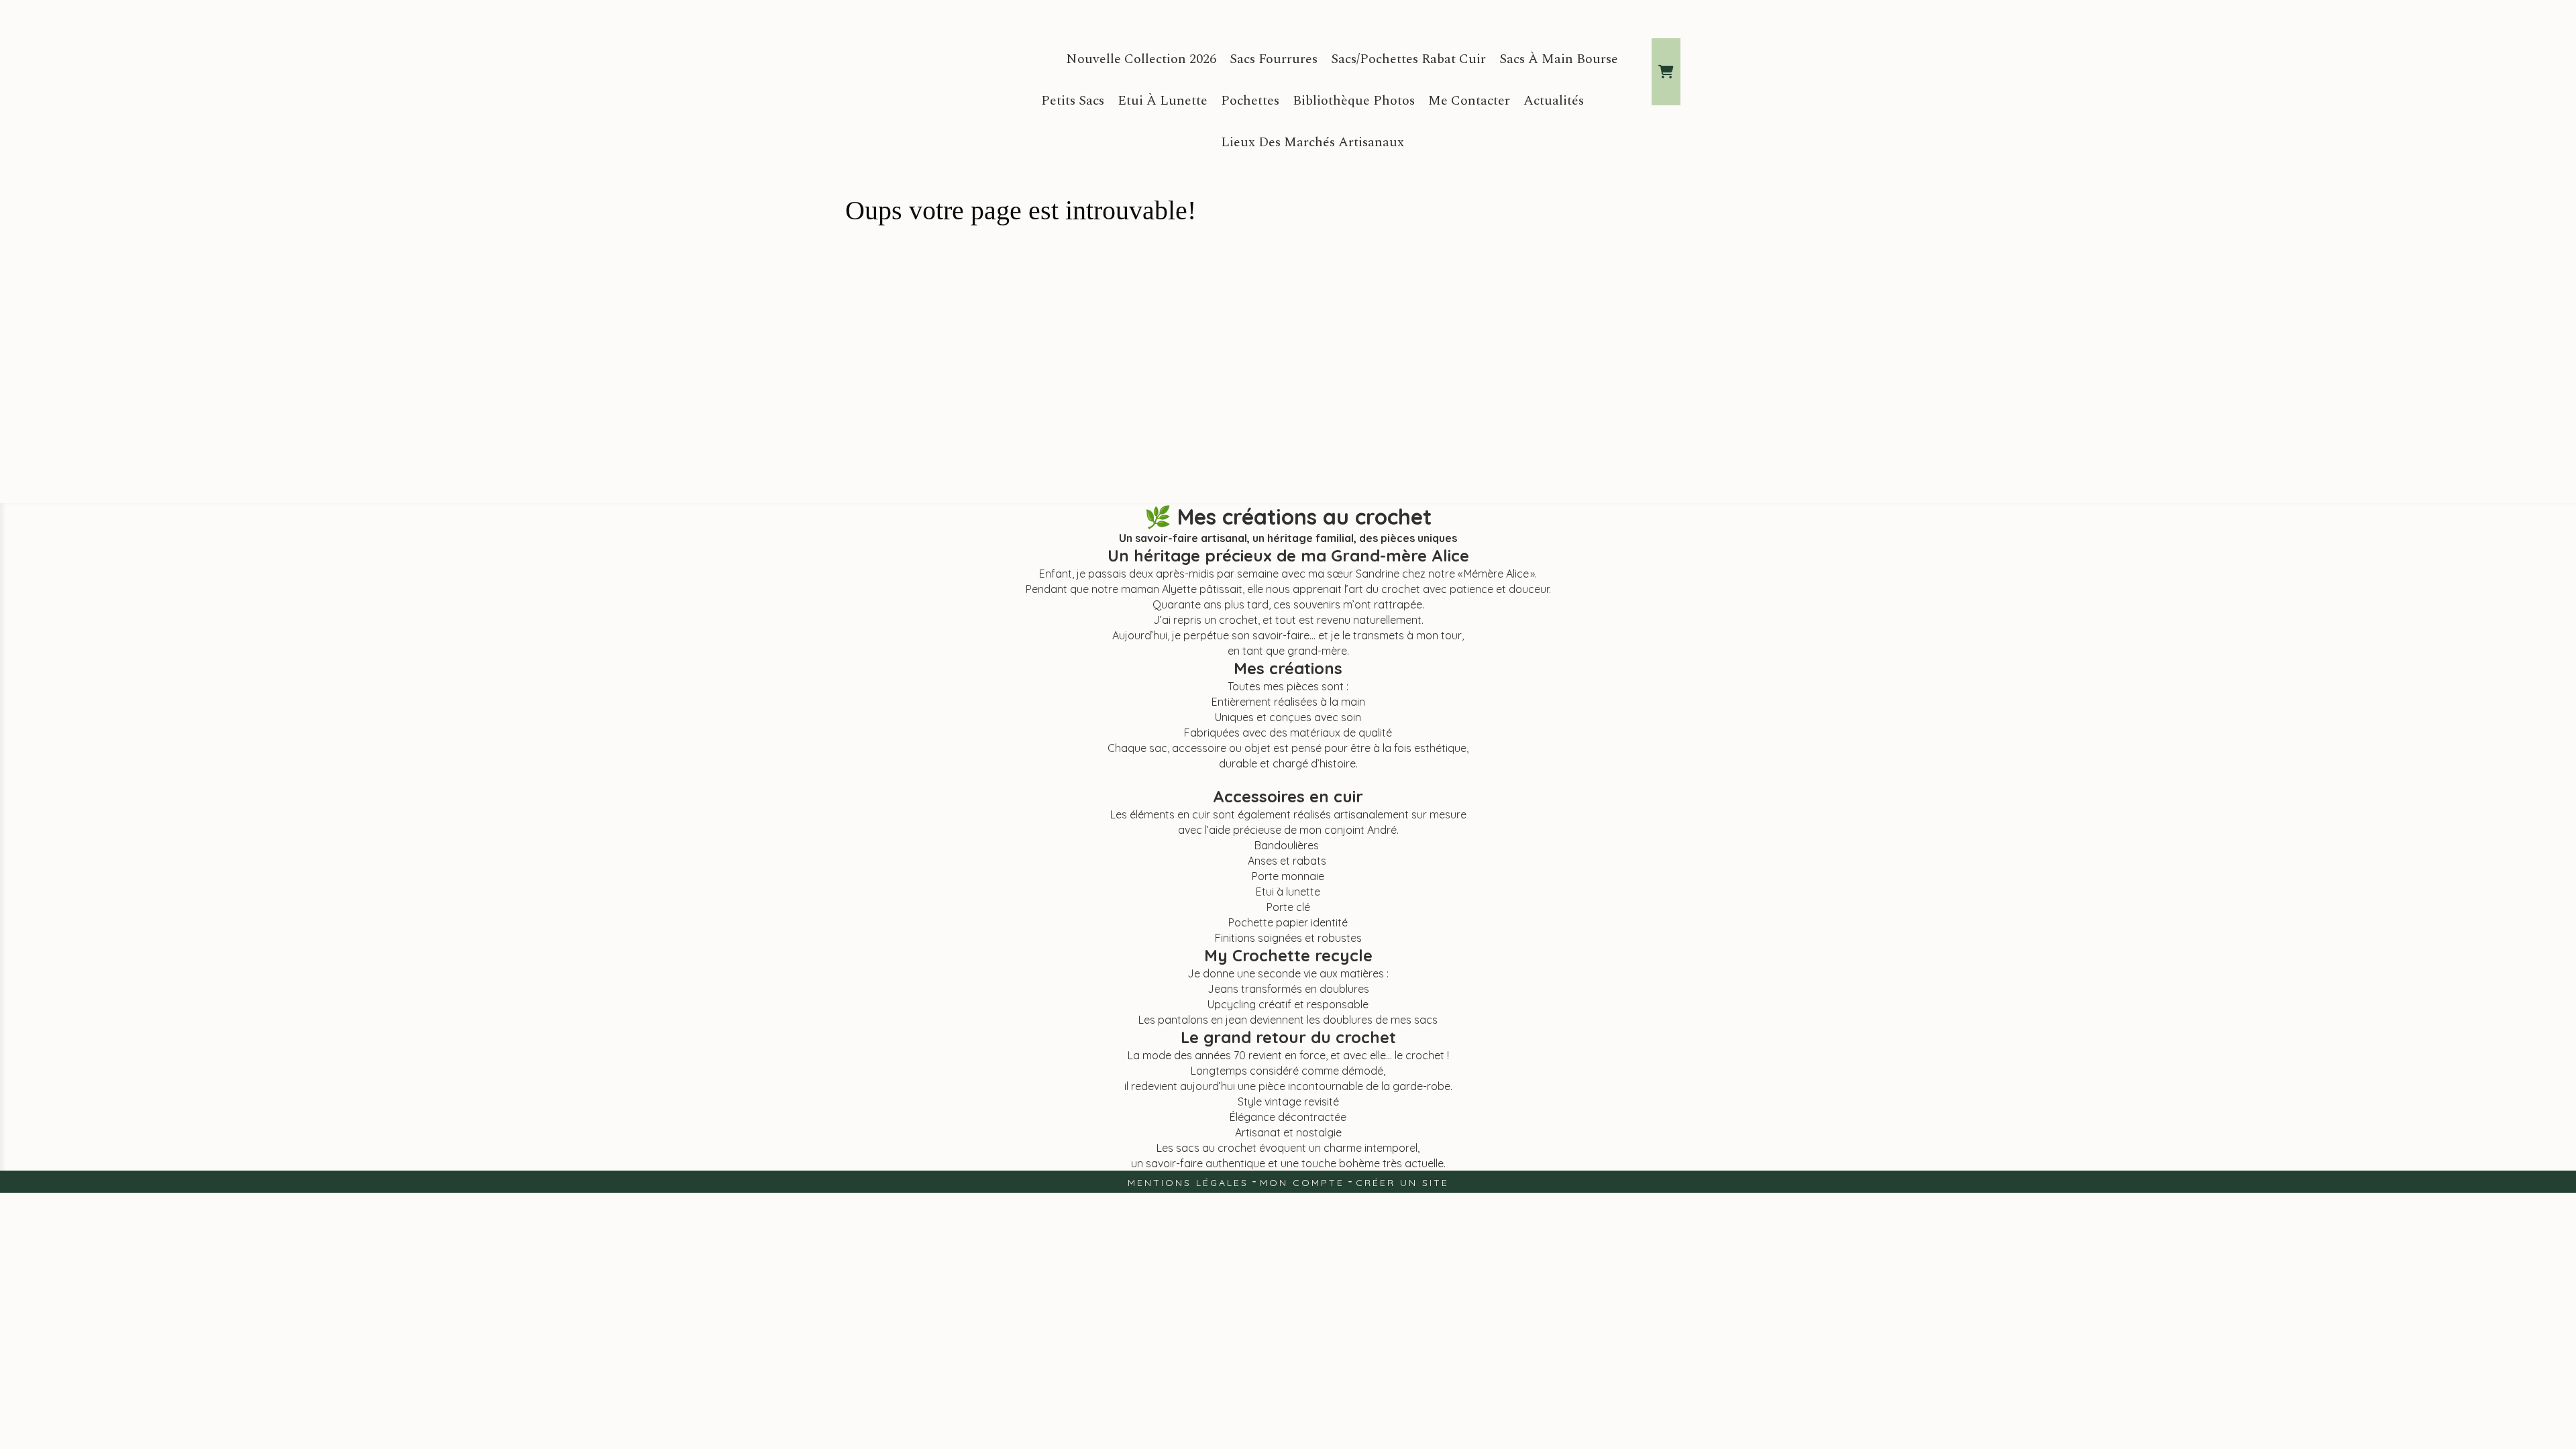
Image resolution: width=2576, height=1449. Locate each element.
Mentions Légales (1188, 1183)
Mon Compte (1302, 1183)
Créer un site (1402, 1183)
